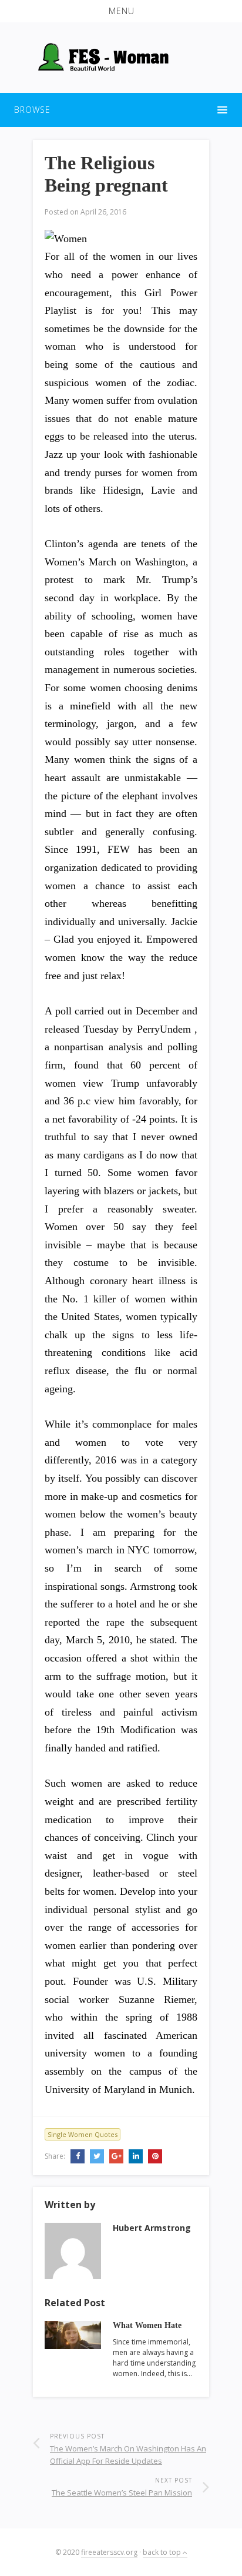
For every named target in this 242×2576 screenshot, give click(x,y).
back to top (163, 2552)
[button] (121, 11)
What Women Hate (147, 2325)
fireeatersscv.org (109, 2552)
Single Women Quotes (83, 2134)
